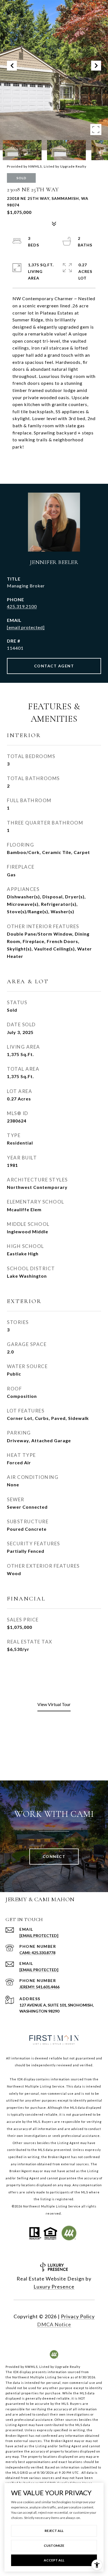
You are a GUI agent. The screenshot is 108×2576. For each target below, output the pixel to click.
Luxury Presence (54, 2287)
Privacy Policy (78, 2316)
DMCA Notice (54, 2324)
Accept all (54, 2560)
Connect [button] (54, 1856)
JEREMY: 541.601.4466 (39, 1987)
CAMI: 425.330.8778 (37, 1953)
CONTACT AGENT (54, 666)
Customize (54, 2546)
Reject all (54, 2531)
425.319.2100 (22, 606)
